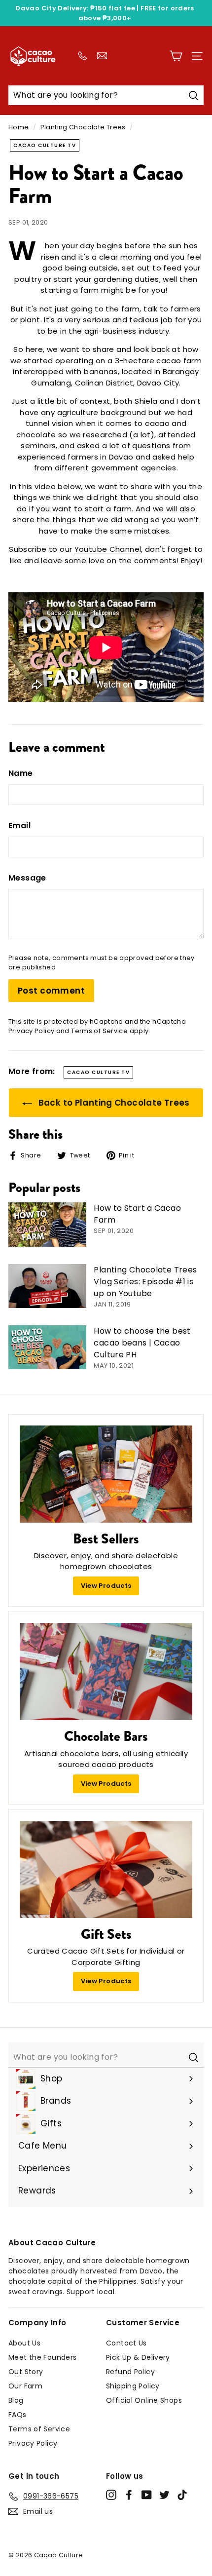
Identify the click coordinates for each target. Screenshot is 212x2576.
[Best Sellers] (106, 1474)
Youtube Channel (108, 549)
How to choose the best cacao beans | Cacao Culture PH (142, 1343)
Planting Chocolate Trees (83, 127)
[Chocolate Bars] (106, 1672)
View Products (106, 1586)
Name (21, 773)
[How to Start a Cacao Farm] (47, 1224)
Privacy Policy (31, 1031)
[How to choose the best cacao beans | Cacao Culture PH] (47, 1347)
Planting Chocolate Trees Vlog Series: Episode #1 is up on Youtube (145, 1282)
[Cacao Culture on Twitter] (164, 2495)
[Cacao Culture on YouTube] (147, 2495)
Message (27, 878)
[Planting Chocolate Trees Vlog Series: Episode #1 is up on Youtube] (47, 1286)
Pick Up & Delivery (138, 2357)
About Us (24, 2343)
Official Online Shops (144, 2400)
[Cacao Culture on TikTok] (182, 2495)
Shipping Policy (133, 2386)
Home (19, 127)
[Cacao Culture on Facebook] (129, 2495)
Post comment (51, 991)
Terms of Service (99, 1031)
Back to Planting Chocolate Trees (113, 1103)
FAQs (18, 2415)
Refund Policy (130, 2372)
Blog (16, 2400)
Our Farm (25, 2386)
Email (19, 826)
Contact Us (126, 2343)
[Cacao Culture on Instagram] (111, 2495)
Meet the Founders (42, 2357)
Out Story (26, 2372)
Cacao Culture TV (45, 145)
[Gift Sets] (106, 1869)
